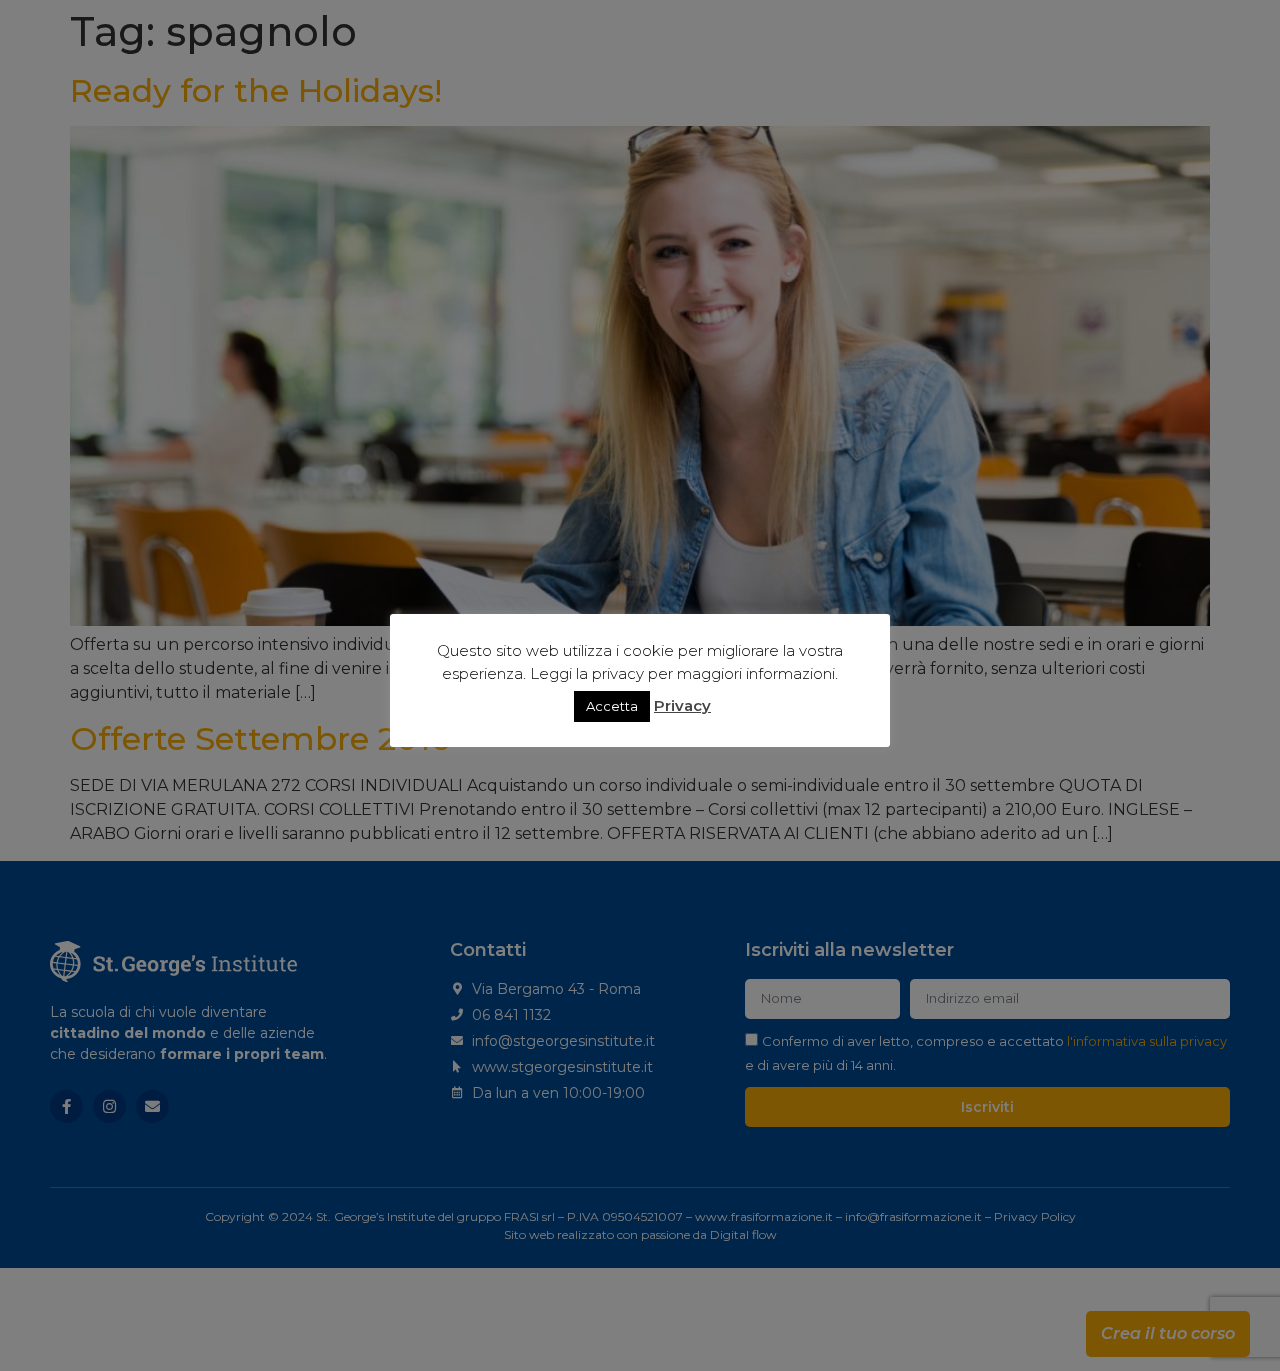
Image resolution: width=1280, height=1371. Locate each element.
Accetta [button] (612, 706)
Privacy (682, 705)
